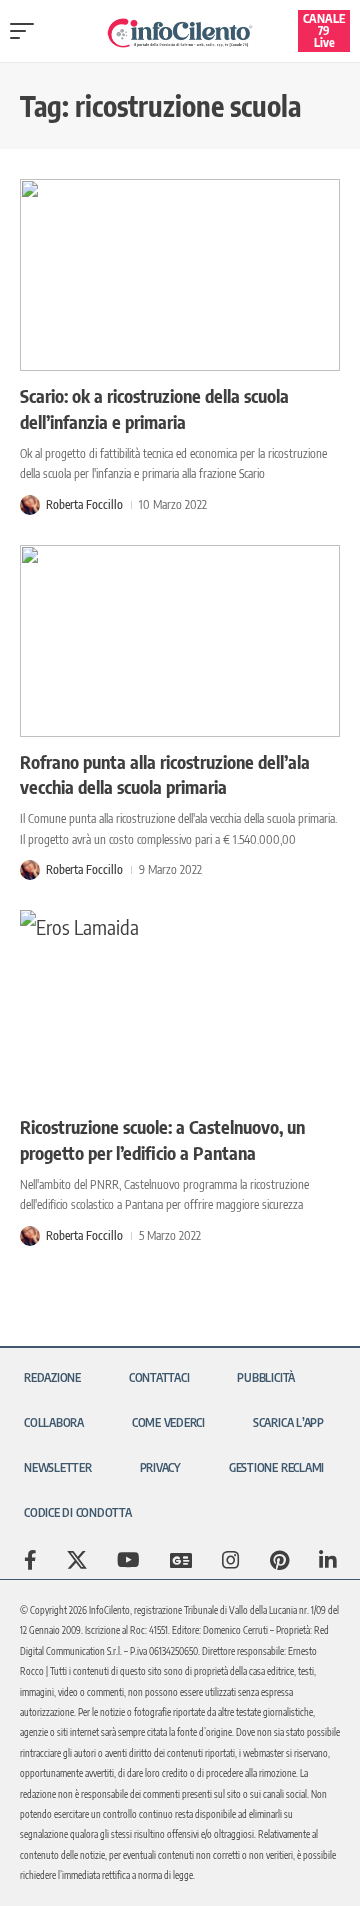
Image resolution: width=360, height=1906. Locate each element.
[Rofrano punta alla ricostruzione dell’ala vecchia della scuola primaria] (180, 641)
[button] (27, 31)
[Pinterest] (279, 1560)
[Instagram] (231, 1560)
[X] (77, 1560)
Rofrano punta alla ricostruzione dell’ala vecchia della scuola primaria (165, 774)
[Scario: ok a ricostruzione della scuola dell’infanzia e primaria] (180, 275)
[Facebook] (30, 1560)
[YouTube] (128, 1560)
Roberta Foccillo (84, 504)
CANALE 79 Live (324, 30)
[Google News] (181, 1560)
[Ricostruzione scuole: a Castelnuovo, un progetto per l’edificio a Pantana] (180, 1006)
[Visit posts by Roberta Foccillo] (30, 505)
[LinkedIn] (328, 1560)
